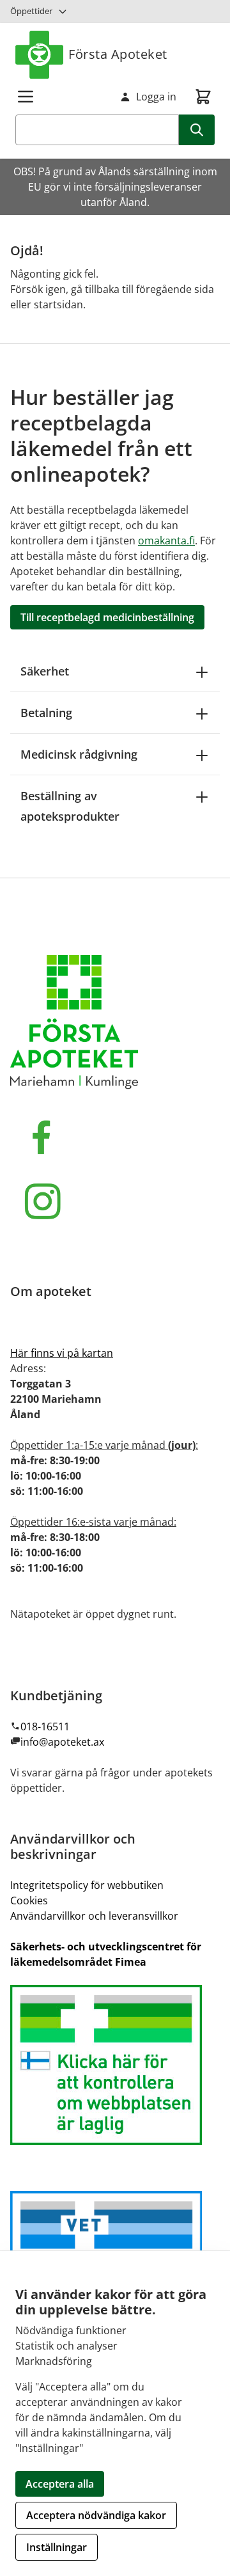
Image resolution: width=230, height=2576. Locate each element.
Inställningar (57, 2547)
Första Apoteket (118, 54)
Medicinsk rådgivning (79, 754)
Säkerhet (45, 671)
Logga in (156, 97)
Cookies (29, 1900)
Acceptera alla (60, 2484)
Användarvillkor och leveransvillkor (94, 1916)
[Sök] (197, 130)
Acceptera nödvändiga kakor (96, 2515)
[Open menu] (26, 97)
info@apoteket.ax (62, 1742)
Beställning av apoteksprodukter (70, 806)
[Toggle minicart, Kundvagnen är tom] (203, 97)
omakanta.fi (166, 541)
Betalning (46, 713)
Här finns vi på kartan (62, 1353)
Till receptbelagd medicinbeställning (107, 617)
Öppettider (31, 11)
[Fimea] (115, 2065)
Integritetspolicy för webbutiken (87, 1885)
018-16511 (45, 1727)
